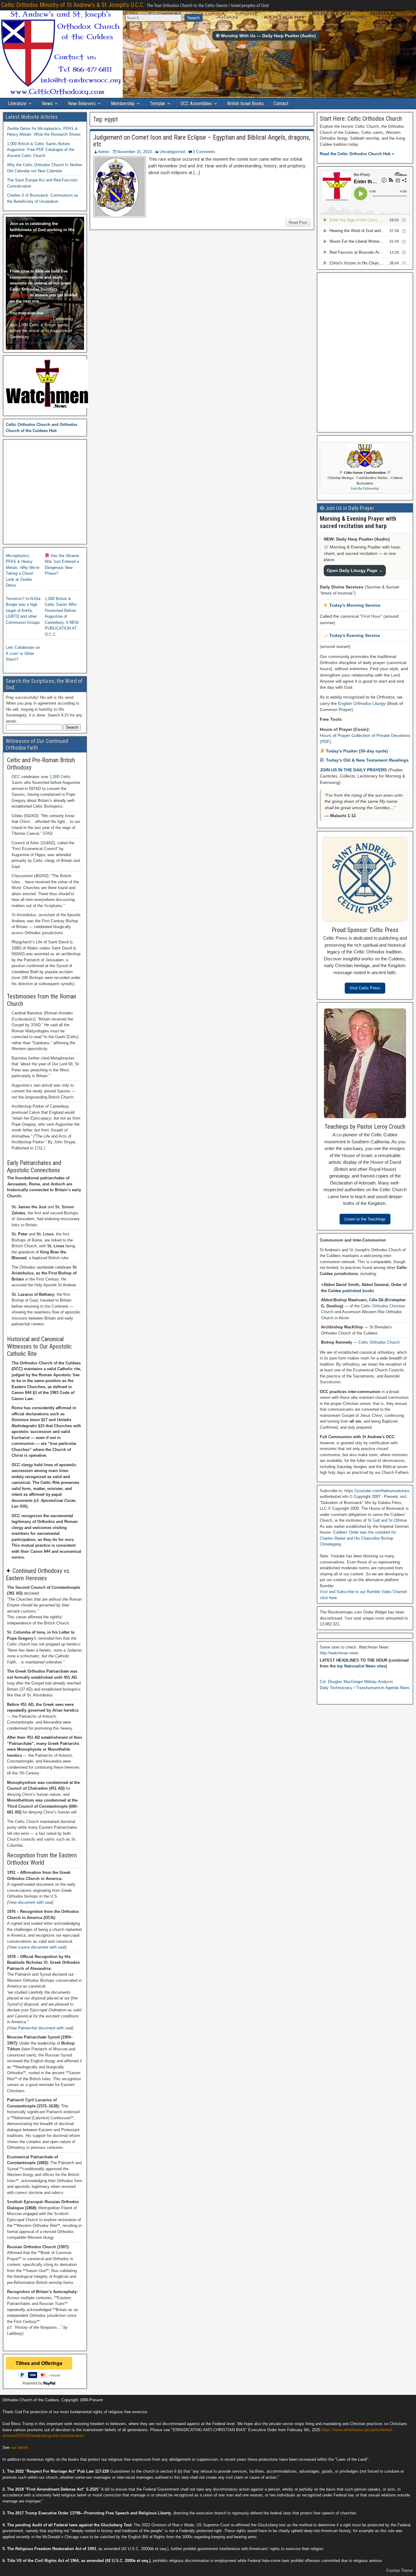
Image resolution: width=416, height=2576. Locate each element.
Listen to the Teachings (365, 1219)
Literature (17, 104)
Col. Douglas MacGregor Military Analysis (356, 1682)
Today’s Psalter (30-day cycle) (356, 751)
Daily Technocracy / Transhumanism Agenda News (365, 1688)
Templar (158, 104)
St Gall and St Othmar (387, 1520)
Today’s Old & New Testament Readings (367, 760)
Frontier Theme (400, 2571)
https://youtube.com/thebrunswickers (377, 1491)
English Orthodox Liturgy (362, 703)
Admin (104, 152)
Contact (281, 104)
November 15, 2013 (134, 152)
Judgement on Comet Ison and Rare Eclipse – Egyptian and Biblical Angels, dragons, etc (202, 141)
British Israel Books (245, 104)
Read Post (298, 222)
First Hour (371, 616)
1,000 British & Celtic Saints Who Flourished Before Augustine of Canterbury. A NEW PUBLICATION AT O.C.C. (62, 616)
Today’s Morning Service (354, 605)
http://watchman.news (339, 1653)
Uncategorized (172, 152)
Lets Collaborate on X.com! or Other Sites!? (23, 653)
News (47, 104)
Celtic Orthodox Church (379, 1342)
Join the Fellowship (365, 488)
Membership (123, 104)
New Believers (82, 104)
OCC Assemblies (196, 104)
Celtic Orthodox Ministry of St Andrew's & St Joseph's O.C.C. (73, 5)
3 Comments (204, 152)
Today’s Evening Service (354, 635)
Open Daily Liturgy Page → (355, 570)
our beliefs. (20, 2447)
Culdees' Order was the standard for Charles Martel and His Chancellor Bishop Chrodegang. (358, 1538)
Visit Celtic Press (365, 988)
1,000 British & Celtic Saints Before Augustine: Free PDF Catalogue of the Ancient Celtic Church (41, 150)
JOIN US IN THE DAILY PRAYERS (354, 770)
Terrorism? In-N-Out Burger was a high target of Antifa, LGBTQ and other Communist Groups (23, 611)
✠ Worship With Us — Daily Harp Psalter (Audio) (266, 36)
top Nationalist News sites (361, 1666)
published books (358, 1291)
